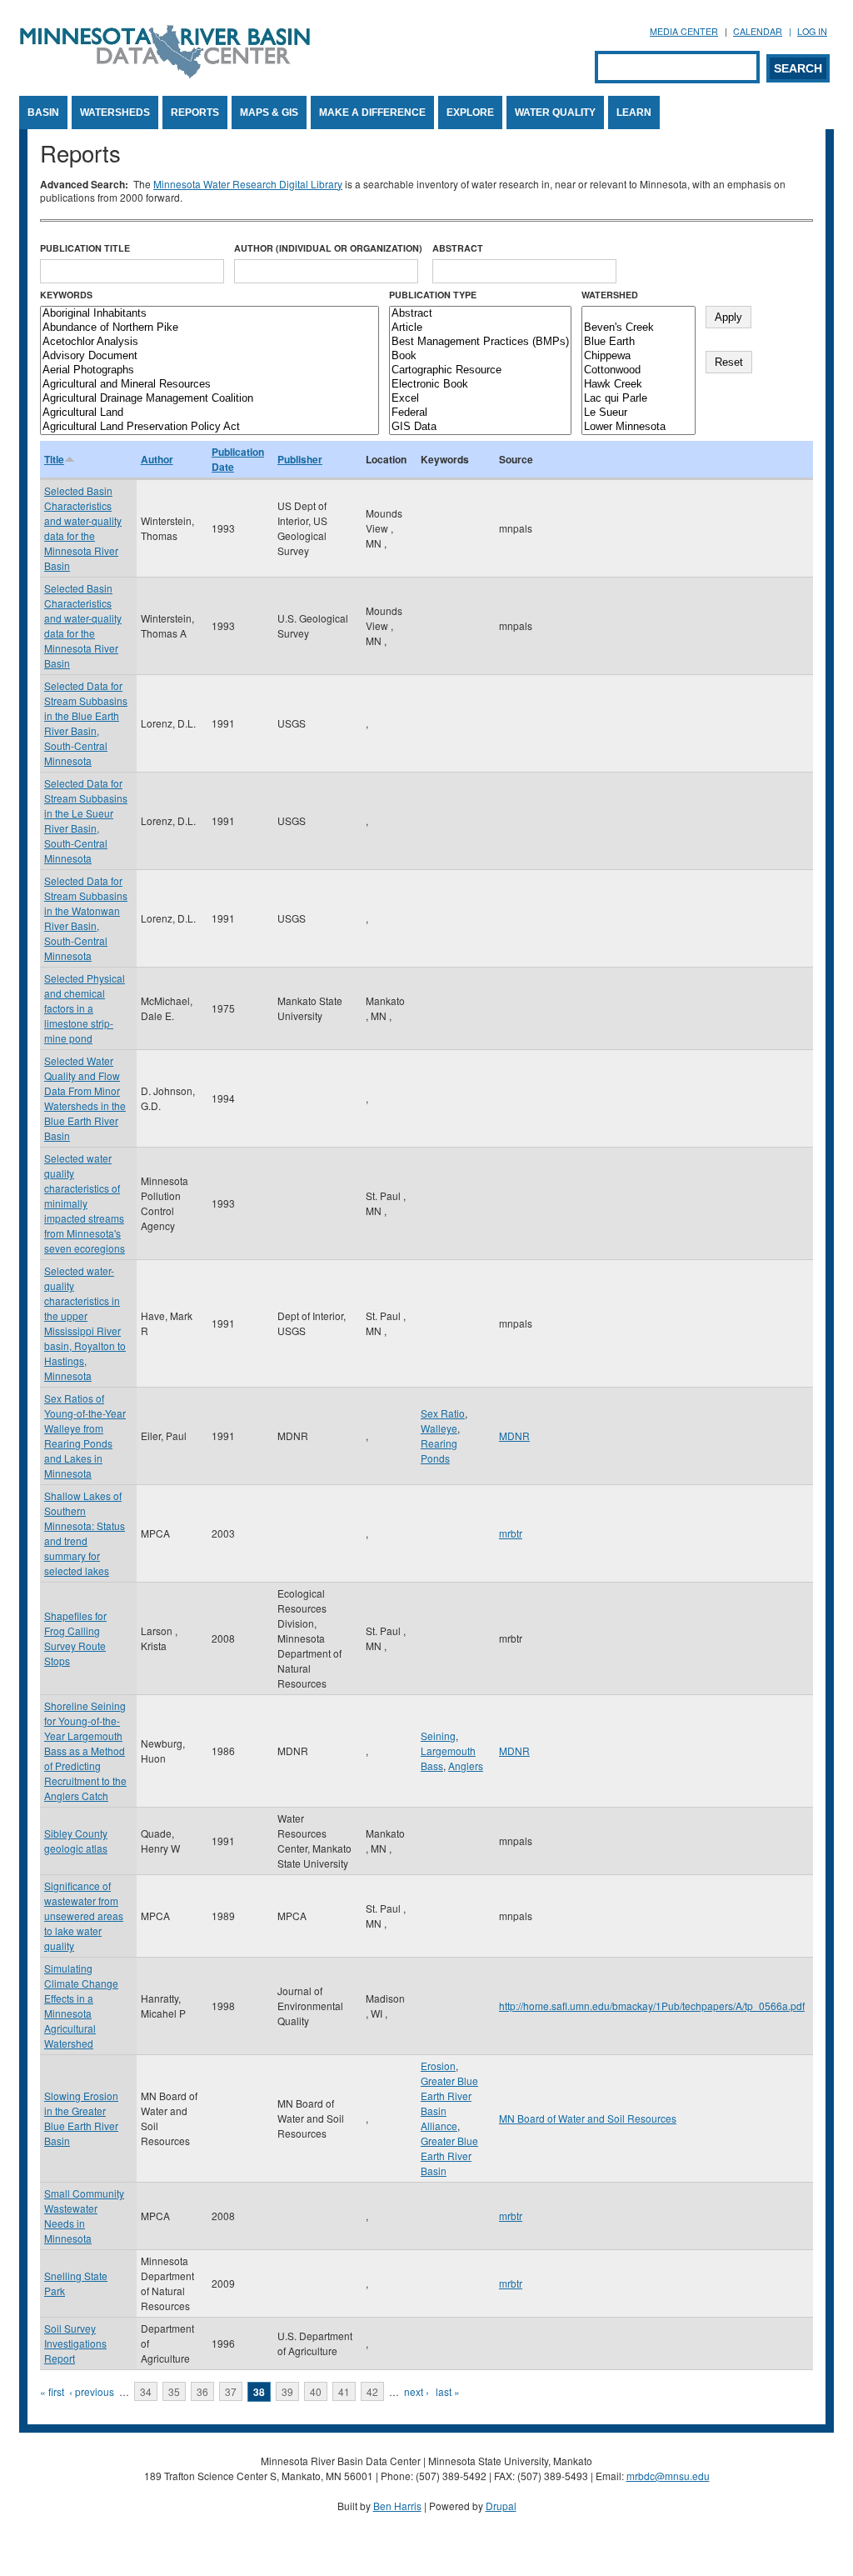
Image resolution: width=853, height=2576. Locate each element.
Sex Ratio (443, 1413)
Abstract (458, 248)
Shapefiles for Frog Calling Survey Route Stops (75, 1638)
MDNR (514, 1436)
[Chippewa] (639, 356)
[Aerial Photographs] (210, 370)
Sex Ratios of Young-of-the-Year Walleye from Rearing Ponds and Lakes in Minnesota (85, 1436)
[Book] (480, 356)
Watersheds (115, 113)
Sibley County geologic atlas (76, 1841)
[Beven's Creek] (639, 328)
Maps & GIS (269, 113)
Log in (812, 31)
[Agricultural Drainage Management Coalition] (210, 399)
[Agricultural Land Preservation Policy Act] (210, 427)
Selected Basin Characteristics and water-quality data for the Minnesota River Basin (83, 528)
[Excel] (480, 399)
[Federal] (480, 413)
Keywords (66, 295)
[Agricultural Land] (210, 413)
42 (372, 2391)
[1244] (639, 314)
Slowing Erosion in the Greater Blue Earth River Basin (81, 2118)
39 (287, 2391)
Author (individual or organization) (328, 248)
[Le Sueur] (639, 413)
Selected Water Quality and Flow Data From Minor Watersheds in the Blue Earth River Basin (85, 1098)
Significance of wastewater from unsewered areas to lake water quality (84, 1916)
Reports (195, 113)
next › (417, 2391)
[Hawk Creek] (639, 385)
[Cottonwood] (639, 370)
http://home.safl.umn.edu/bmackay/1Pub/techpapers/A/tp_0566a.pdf (652, 2006)
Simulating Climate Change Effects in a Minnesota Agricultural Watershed (81, 2006)
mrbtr (511, 1533)
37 (231, 2391)
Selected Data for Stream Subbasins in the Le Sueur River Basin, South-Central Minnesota (86, 820)
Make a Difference (372, 113)
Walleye (439, 1428)
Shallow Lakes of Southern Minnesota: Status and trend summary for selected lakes (85, 1533)
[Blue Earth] (639, 342)
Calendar (758, 31)
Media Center (684, 31)
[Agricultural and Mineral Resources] (210, 385)
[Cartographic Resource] (480, 370)
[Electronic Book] (480, 385)
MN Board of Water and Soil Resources (588, 2118)
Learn (634, 113)
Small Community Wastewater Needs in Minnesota (84, 2216)
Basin (43, 113)
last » (448, 2391)
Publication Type (433, 295)
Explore (470, 113)
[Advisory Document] (210, 356)
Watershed (610, 295)
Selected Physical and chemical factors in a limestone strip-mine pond (85, 1008)
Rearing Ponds (439, 1451)
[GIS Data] (480, 427)
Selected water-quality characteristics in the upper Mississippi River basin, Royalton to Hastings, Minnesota (85, 1323)
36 (202, 2391)
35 (174, 2391)
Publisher (300, 459)
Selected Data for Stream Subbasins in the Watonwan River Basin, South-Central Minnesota (86, 918)
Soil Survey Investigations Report (75, 2343)
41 (344, 2391)
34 (146, 2391)
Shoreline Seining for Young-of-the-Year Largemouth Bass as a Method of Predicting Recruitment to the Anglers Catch (85, 1751)
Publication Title (85, 248)
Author (157, 459)
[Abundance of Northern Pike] (210, 328)
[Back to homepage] (165, 74)
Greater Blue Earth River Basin (449, 2156)
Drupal (501, 2506)
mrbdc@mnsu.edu (668, 2476)
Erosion (438, 2066)
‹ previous (92, 2391)
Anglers (466, 1766)
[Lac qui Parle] (639, 399)
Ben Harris (397, 2506)
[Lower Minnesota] (639, 427)
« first (52, 2391)
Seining (438, 1736)
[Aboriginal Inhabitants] (210, 314)
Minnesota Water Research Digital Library (248, 184)
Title (54, 459)
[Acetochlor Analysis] (210, 342)
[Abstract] (480, 314)
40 (316, 2391)
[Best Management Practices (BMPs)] (480, 342)
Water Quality (555, 113)
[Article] (480, 328)
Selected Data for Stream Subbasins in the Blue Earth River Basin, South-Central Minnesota (86, 723)
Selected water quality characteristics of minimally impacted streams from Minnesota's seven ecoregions (85, 1203)
